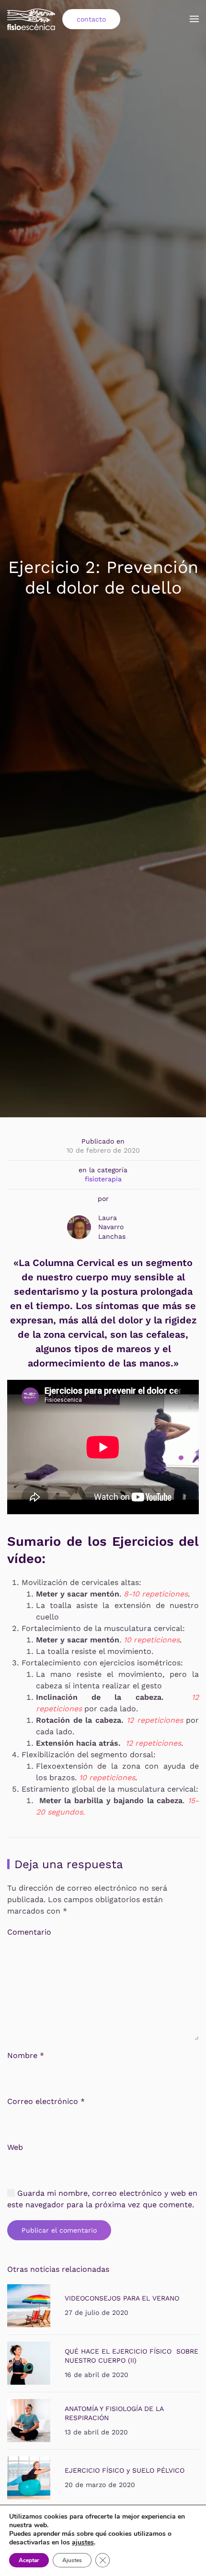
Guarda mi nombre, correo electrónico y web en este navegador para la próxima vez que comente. (102, 2199)
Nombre (26, 2055)
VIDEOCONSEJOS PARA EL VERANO (122, 2298)
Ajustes (72, 2560)
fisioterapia (103, 1179)
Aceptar (29, 2560)
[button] (194, 19)
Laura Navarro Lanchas (112, 1227)
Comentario (29, 1932)
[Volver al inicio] (31, 19)
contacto (91, 19)
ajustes (83, 2543)
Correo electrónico (46, 2101)
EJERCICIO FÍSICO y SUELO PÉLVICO (125, 2470)
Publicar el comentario (59, 2230)
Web (15, 2147)
